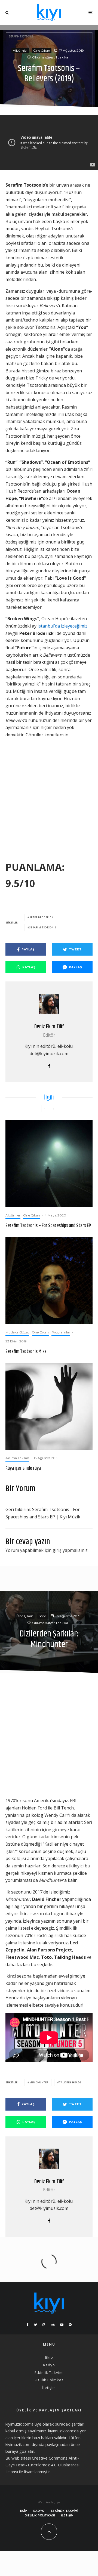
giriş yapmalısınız (70, 1550)
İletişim (49, 2387)
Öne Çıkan (42, 50)
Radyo (49, 2365)
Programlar (61, 1332)
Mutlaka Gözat (17, 1332)
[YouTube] (62, 2325)
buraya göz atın (20, 2451)
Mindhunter (39, 2082)
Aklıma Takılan (17, 1458)
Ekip (49, 2357)
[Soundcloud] (53, 2325)
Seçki (43, 1616)
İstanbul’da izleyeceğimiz (62, 626)
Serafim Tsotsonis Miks (26, 1352)
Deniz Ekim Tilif (49, 1027)
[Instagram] (44, 2325)
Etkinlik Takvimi (49, 2373)
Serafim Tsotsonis (43, 927)
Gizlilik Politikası (49, 2380)
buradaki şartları (70, 2424)
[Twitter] (36, 2325)
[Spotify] (70, 2325)
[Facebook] (28, 2325)
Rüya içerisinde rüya (23, 1469)
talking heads (70, 2082)
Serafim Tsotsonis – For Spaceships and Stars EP (48, 1226)
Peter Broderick (41, 917)
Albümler (20, 50)
